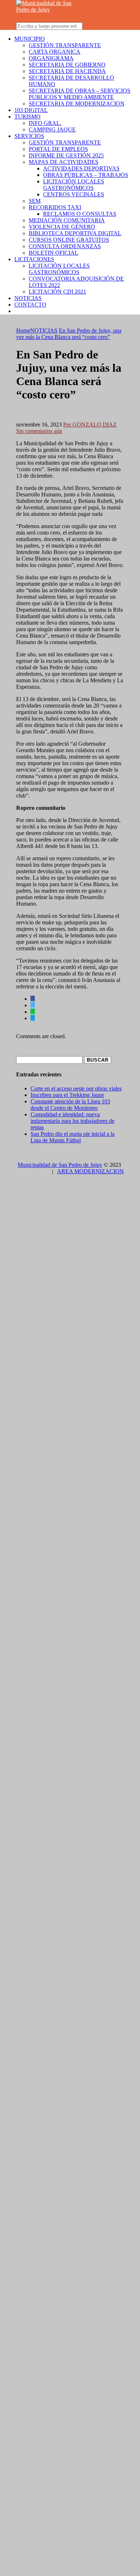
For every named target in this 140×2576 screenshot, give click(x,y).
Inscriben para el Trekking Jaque (67, 1095)
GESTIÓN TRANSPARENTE (65, 45)
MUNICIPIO (30, 39)
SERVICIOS (29, 136)
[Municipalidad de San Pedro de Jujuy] (48, 10)
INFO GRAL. (45, 123)
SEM (35, 201)
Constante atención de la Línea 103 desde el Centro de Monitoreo (70, 1105)
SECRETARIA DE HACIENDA (67, 71)
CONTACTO (30, 305)
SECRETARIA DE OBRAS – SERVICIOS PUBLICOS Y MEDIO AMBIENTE (80, 94)
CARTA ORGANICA (55, 52)
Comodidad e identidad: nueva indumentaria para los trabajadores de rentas (73, 1121)
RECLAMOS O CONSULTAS (80, 214)
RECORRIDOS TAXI (55, 207)
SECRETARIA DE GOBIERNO (67, 65)
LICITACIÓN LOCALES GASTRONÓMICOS (74, 185)
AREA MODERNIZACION (90, 1171)
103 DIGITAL (31, 110)
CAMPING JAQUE (52, 130)
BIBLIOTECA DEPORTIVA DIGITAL (75, 233)
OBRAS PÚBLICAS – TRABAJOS (86, 175)
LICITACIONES (34, 259)
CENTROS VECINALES (74, 194)
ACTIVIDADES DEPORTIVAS (81, 168)
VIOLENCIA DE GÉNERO (62, 227)
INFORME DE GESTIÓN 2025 (66, 155)
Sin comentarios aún (39, 431)
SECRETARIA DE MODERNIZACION (77, 104)
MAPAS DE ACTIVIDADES (64, 162)
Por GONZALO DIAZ (90, 425)
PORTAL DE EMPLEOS (58, 149)
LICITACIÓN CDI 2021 (57, 292)
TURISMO (27, 117)
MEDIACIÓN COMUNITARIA (67, 220)
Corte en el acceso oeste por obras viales (76, 1088)
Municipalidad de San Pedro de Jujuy (60, 1165)
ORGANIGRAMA (51, 58)
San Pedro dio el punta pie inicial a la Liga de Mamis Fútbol (73, 1137)
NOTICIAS (28, 298)
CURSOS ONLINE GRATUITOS (69, 240)
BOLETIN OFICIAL (53, 253)
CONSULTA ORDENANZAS (65, 246)
